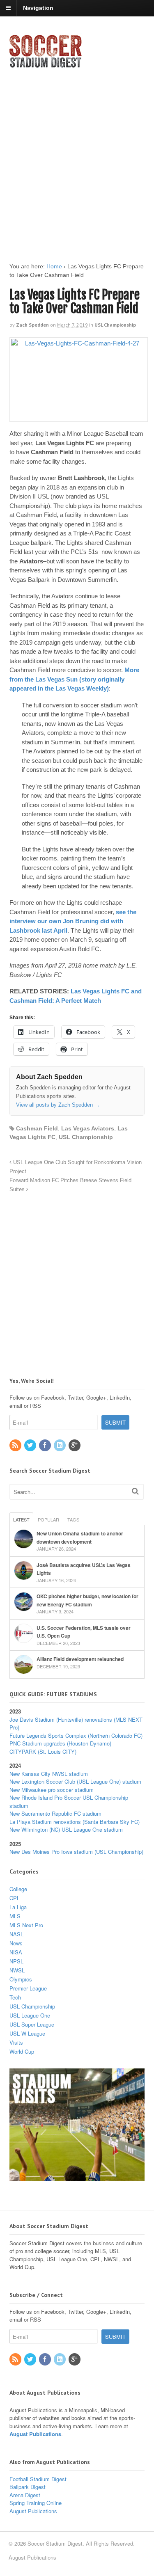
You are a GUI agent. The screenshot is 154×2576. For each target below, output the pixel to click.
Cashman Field (37, 1128)
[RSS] (16, 1445)
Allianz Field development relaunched (80, 1659)
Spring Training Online (36, 2503)
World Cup (22, 2051)
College (18, 1889)
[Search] (135, 1491)
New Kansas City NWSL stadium (49, 1774)
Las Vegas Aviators (88, 1128)
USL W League (27, 2033)
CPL (15, 1898)
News (16, 1943)
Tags (73, 1519)
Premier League (28, 1988)
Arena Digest (25, 2495)
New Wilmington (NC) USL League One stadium (66, 1829)
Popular (48, 1519)
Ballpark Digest (28, 2487)
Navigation (38, 8)
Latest (21, 1519)
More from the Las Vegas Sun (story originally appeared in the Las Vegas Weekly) (74, 679)
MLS (15, 1916)
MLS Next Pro (26, 1925)
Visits (16, 2042)
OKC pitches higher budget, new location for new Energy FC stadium (87, 1600)
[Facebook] (46, 1445)
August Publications (35, 2434)
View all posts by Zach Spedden (58, 1105)
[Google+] (75, 1445)
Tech (15, 1997)
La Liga (18, 1907)
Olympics (21, 1979)
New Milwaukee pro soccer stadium (52, 1790)
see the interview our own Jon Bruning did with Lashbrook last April (73, 921)
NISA (16, 1952)
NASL (16, 1934)
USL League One (30, 2015)
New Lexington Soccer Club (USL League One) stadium (75, 1781)
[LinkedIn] (60, 1445)
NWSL (17, 1970)
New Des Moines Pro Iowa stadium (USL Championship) (76, 1852)
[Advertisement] (77, 158)
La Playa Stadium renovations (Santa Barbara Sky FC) (75, 1822)
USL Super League (32, 2024)
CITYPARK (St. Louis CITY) (43, 1751)
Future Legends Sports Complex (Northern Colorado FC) (76, 1735)
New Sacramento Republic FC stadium (55, 1813)
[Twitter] (31, 1445)
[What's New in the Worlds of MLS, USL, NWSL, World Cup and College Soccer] (46, 65)
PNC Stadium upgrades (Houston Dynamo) (60, 1743)
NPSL (16, 1961)
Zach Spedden (32, 325)
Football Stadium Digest (38, 2479)
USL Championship (115, 325)
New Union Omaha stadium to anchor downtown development (80, 1537)
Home (54, 266)
